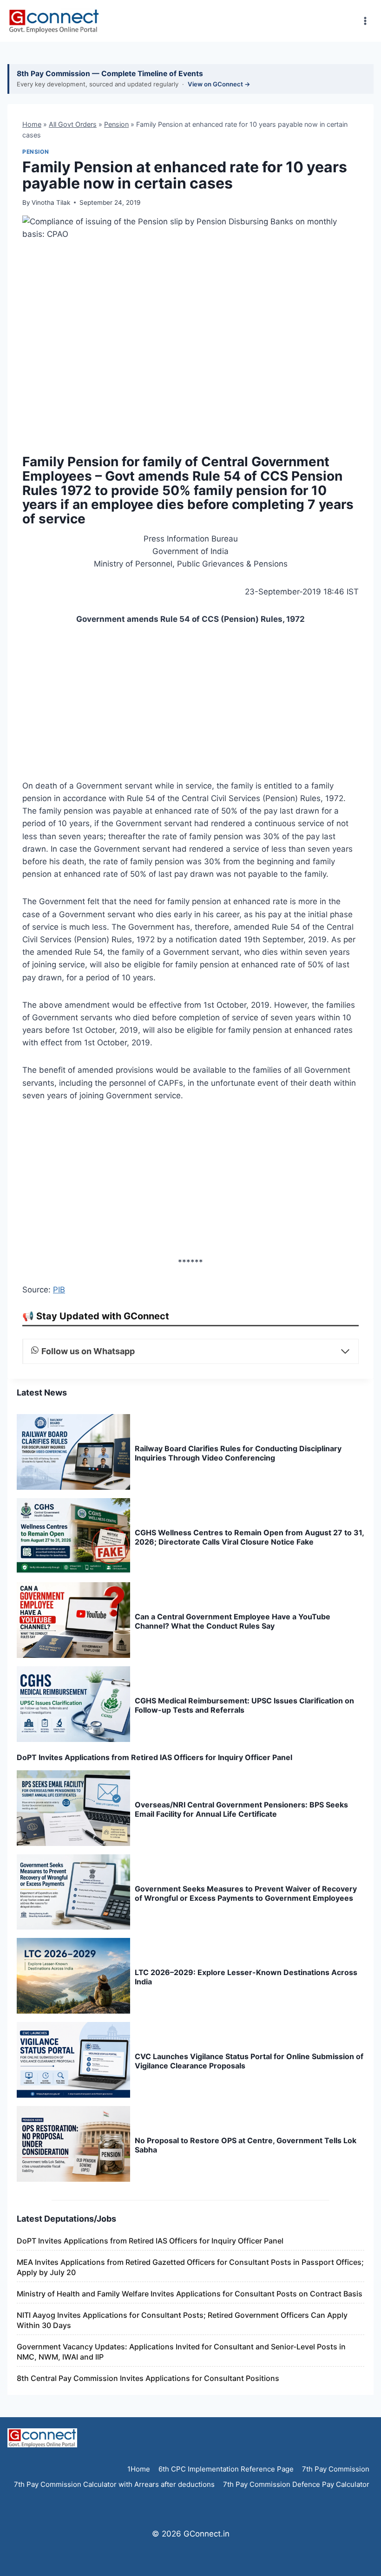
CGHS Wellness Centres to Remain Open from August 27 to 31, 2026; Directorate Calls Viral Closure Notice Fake (249, 1537)
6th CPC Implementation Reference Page (226, 2469)
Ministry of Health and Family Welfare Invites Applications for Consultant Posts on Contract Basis (190, 2294)
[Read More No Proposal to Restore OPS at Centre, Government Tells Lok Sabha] (73, 2144)
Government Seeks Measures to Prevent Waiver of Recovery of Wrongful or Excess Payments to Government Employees (246, 1893)
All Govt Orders (73, 124)
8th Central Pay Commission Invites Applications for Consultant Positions (148, 2378)
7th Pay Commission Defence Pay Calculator (296, 2484)
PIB (59, 1290)
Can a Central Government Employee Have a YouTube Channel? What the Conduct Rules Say (233, 1621)
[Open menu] (365, 21)
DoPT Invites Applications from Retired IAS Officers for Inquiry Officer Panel (154, 1757)
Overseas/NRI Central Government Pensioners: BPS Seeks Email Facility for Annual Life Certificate (241, 1809)
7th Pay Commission (336, 2469)
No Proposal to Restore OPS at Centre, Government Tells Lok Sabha (246, 2145)
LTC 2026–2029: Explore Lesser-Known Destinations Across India (246, 1977)
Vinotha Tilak (51, 202)
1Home (139, 2469)
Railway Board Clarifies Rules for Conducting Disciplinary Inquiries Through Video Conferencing (238, 1453)
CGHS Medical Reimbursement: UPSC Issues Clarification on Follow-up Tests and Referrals (244, 1705)
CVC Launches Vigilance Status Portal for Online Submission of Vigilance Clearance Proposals (249, 2061)
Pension (116, 124)
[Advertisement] (190, 705)
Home (32, 124)
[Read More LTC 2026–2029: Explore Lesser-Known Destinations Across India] (73, 1976)
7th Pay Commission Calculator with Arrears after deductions (114, 2484)
